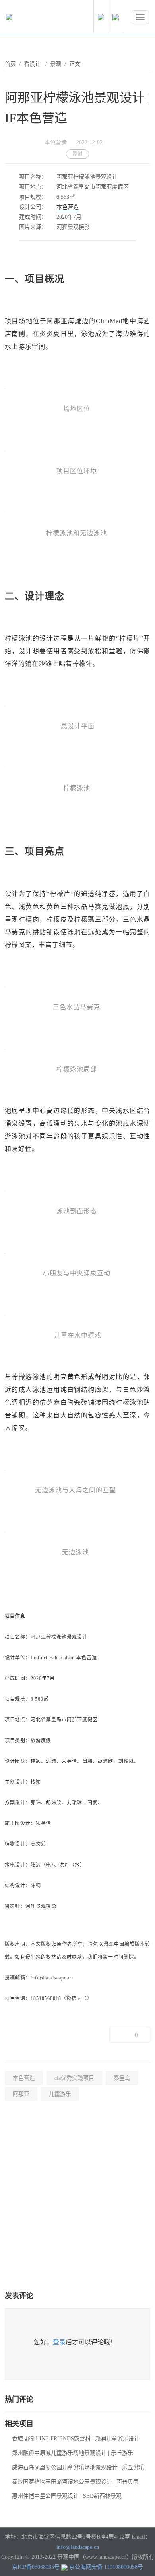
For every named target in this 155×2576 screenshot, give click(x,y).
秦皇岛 (122, 2078)
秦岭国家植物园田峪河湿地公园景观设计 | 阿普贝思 (75, 2482)
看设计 (33, 64)
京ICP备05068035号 (36, 2567)
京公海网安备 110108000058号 (106, 2567)
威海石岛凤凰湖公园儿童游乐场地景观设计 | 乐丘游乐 (78, 2467)
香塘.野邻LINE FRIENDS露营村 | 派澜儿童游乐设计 (76, 2439)
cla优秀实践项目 (74, 2078)
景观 (56, 64)
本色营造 (68, 207)
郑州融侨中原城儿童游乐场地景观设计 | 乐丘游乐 (73, 2453)
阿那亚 (21, 2094)
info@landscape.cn (78, 2547)
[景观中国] (34, 19)
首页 (10, 64)
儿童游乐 (60, 2094)
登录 (59, 2342)
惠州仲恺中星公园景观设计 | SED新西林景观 (67, 2496)
